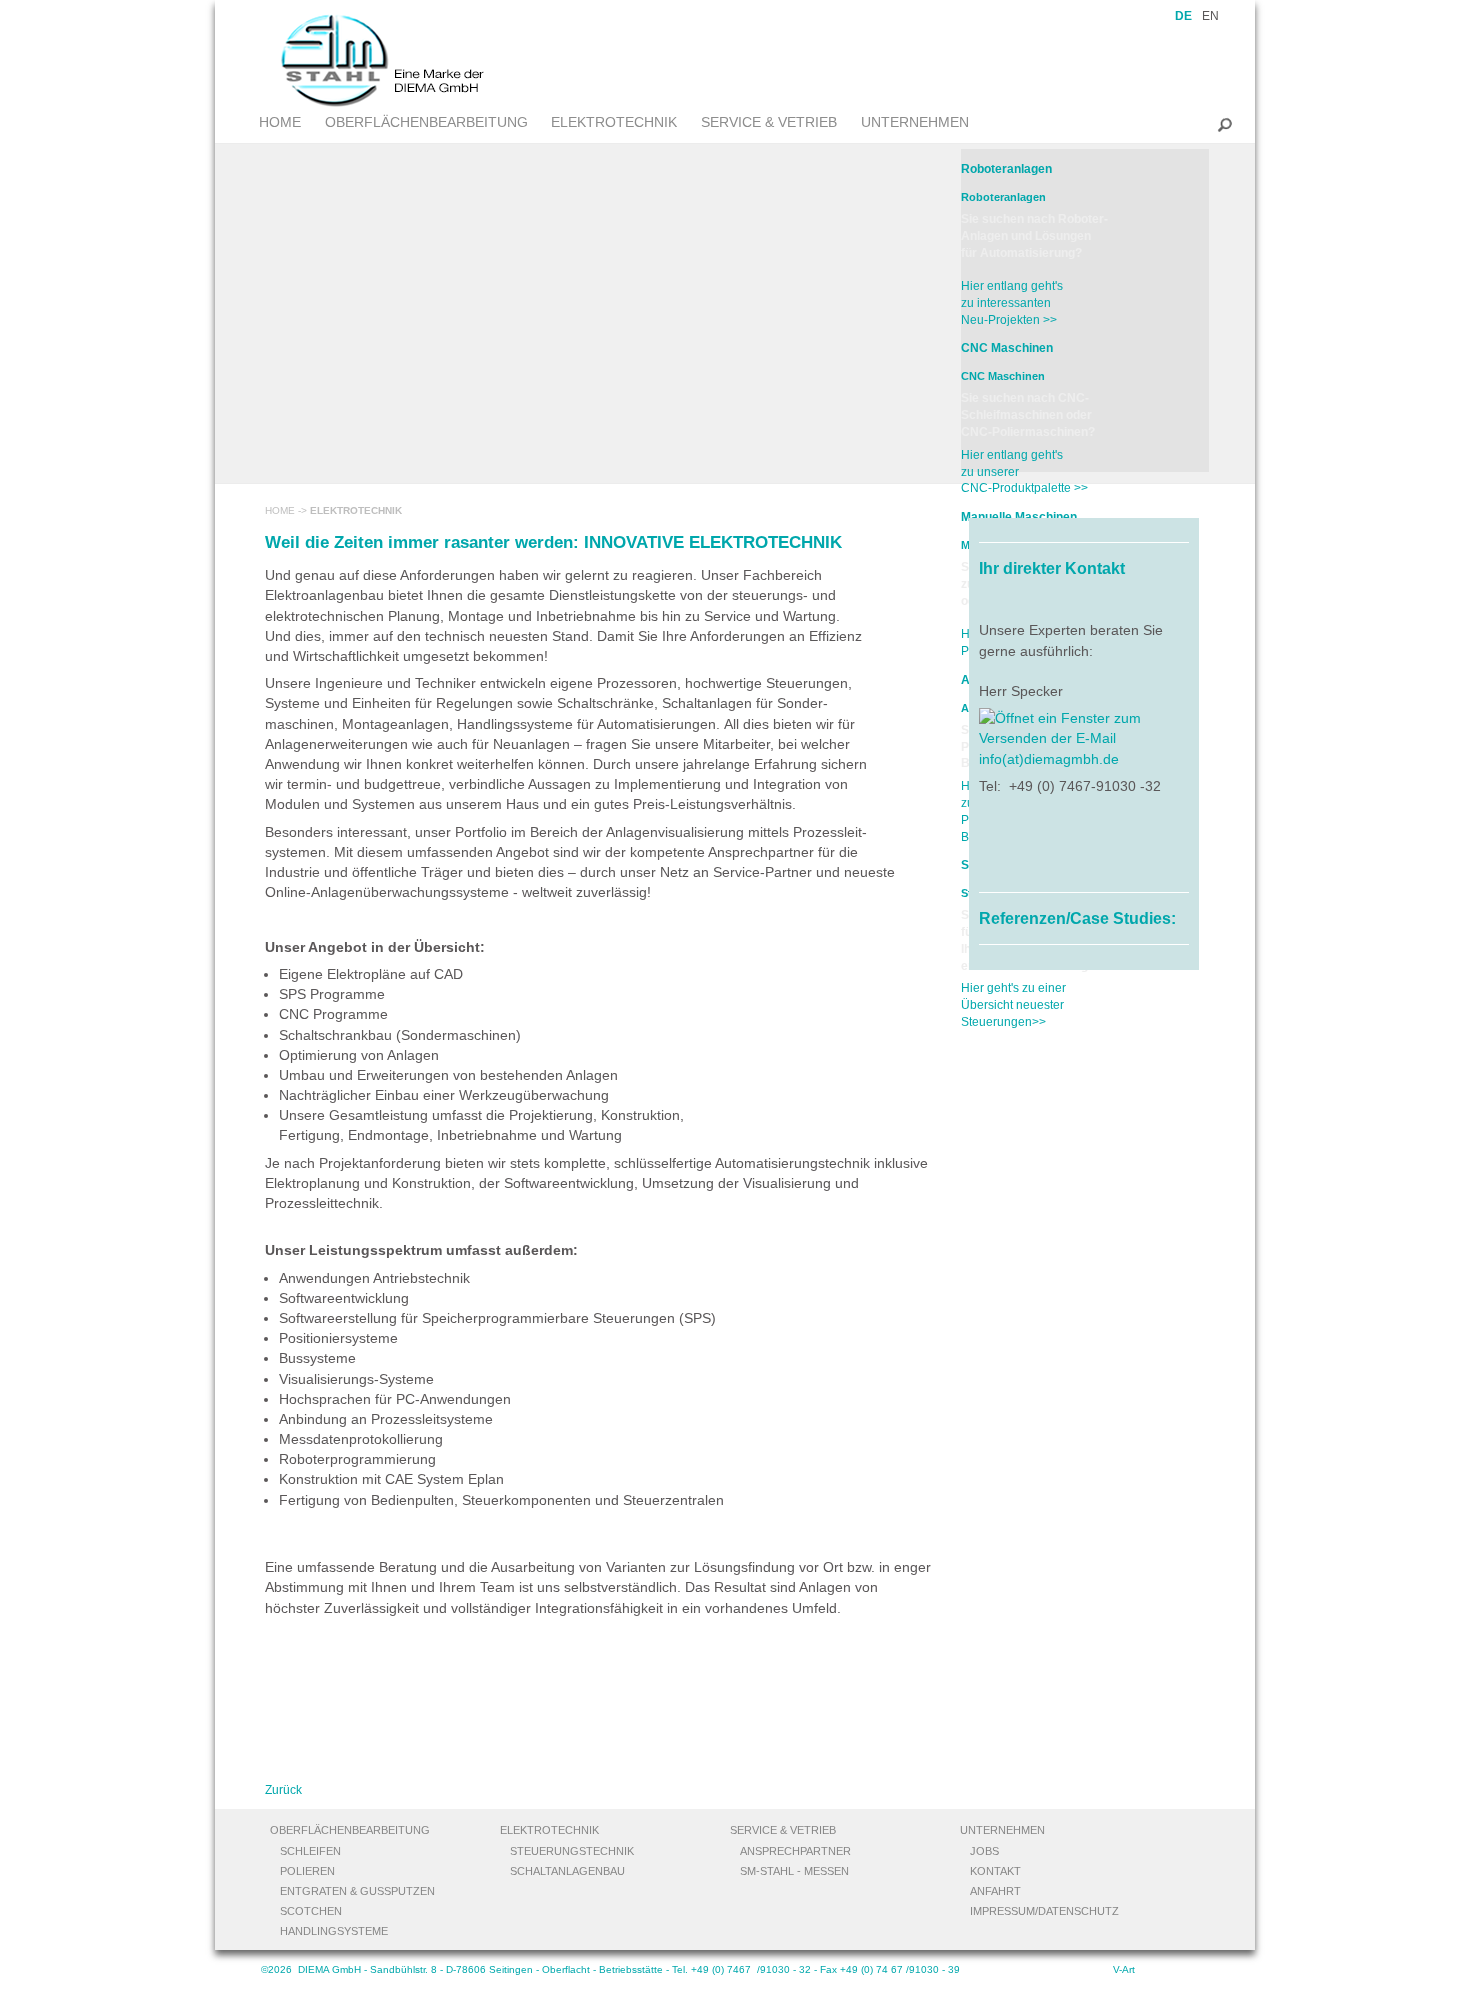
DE (1183, 16)
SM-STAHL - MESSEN (794, 1871)
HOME (280, 122)
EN (1210, 16)
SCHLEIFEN (310, 1851)
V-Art (1124, 1969)
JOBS (984, 1851)
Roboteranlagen (1006, 169)
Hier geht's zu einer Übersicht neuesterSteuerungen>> (1013, 1005)
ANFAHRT (995, 1891)
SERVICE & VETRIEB (769, 122)
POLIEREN (307, 1871)
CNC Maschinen (1007, 348)
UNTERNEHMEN (915, 122)
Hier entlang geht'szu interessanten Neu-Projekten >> (1012, 303)
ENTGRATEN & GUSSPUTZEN (357, 1891)
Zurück (283, 1790)
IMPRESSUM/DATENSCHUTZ (1044, 1911)
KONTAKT (995, 1871)
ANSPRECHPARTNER (795, 1851)
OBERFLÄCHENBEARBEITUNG (426, 122)
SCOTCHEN (311, 1911)
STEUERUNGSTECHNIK (572, 1851)
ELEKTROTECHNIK (614, 122)
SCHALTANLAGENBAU (567, 1871)
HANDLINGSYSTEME (334, 1931)
